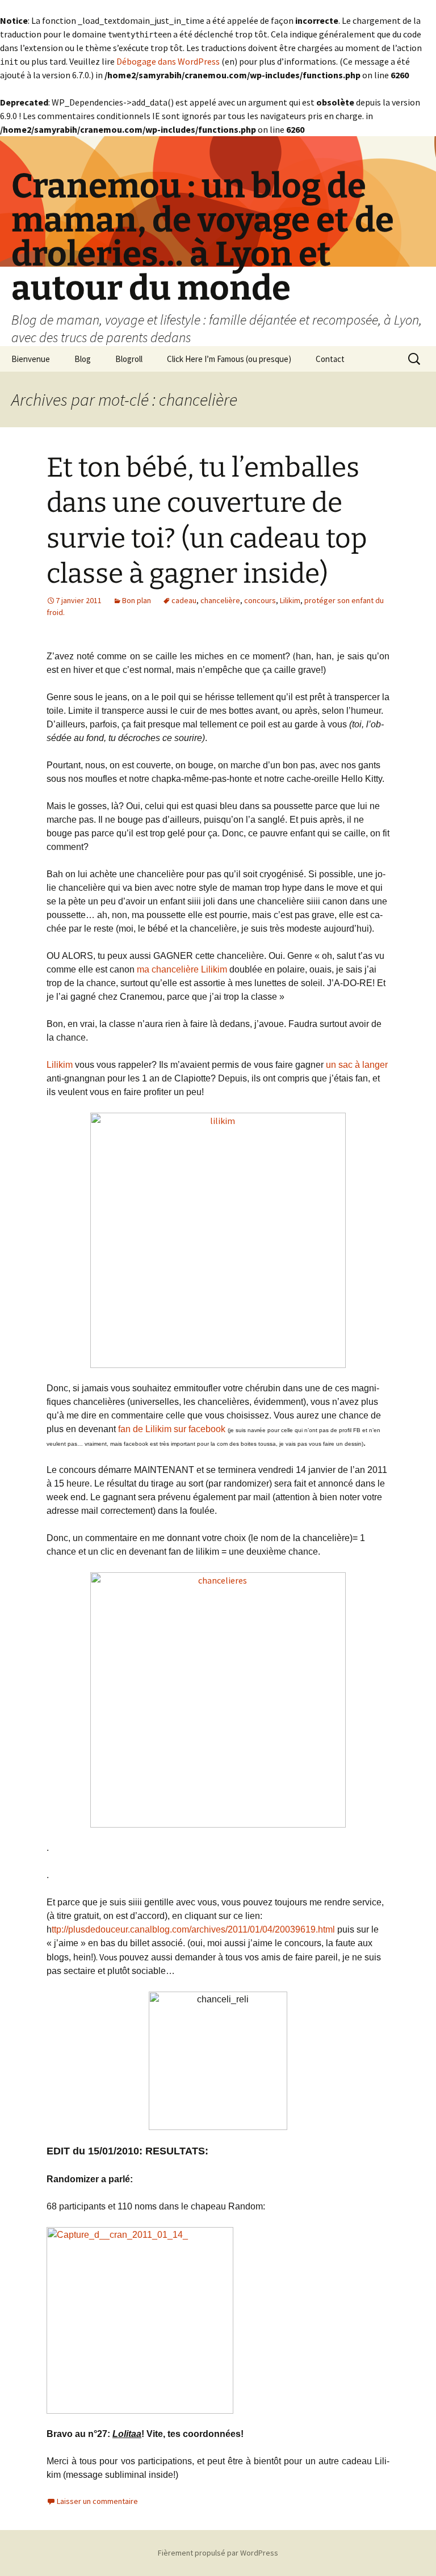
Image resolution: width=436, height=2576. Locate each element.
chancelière (220, 600)
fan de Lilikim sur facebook (172, 1429)
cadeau (184, 600)
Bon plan (137, 600)
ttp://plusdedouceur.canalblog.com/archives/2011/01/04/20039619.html (193, 1929)
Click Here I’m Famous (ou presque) (229, 359)
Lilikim (290, 600)
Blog (83, 359)
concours (260, 600)
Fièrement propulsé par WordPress (218, 2553)
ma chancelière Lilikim (182, 969)
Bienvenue (31, 359)
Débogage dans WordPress (168, 61)
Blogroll (129, 359)
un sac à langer (357, 1065)
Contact (330, 359)
